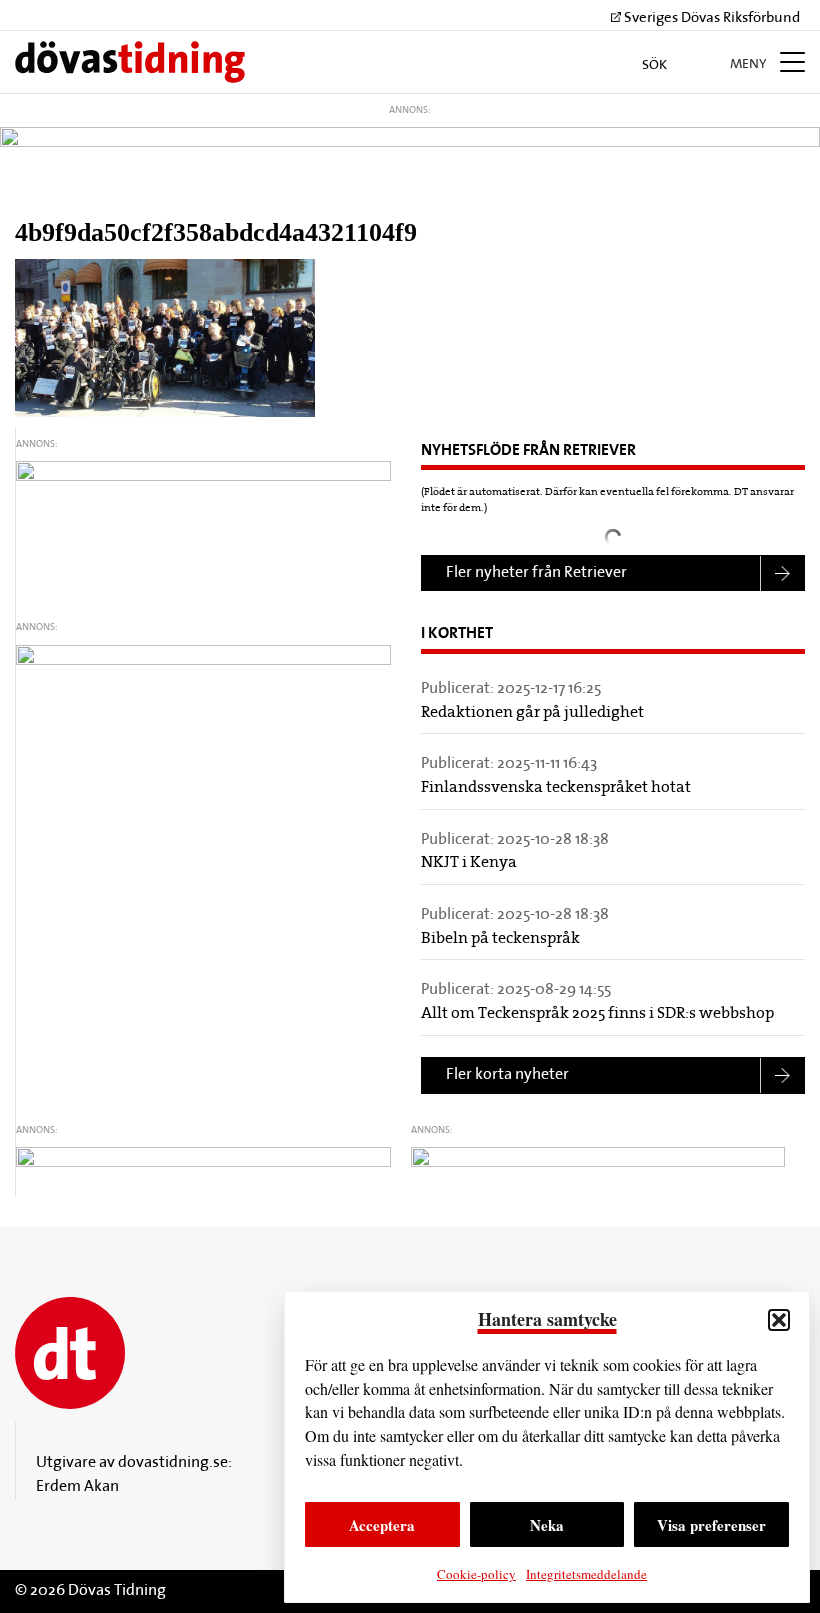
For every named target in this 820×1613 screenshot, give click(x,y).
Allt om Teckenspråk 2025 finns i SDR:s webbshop (597, 1014)
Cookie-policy (476, 1574)
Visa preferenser (711, 1525)
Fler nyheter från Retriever (536, 573)
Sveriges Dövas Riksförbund (710, 18)
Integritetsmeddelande (586, 1574)
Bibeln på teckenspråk (500, 939)
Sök (656, 65)
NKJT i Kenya (469, 863)
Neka (547, 1525)
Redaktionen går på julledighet (532, 713)
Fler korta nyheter (507, 1075)
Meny (750, 64)
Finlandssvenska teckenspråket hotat (556, 788)
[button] (779, 1320)
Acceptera (382, 1525)
